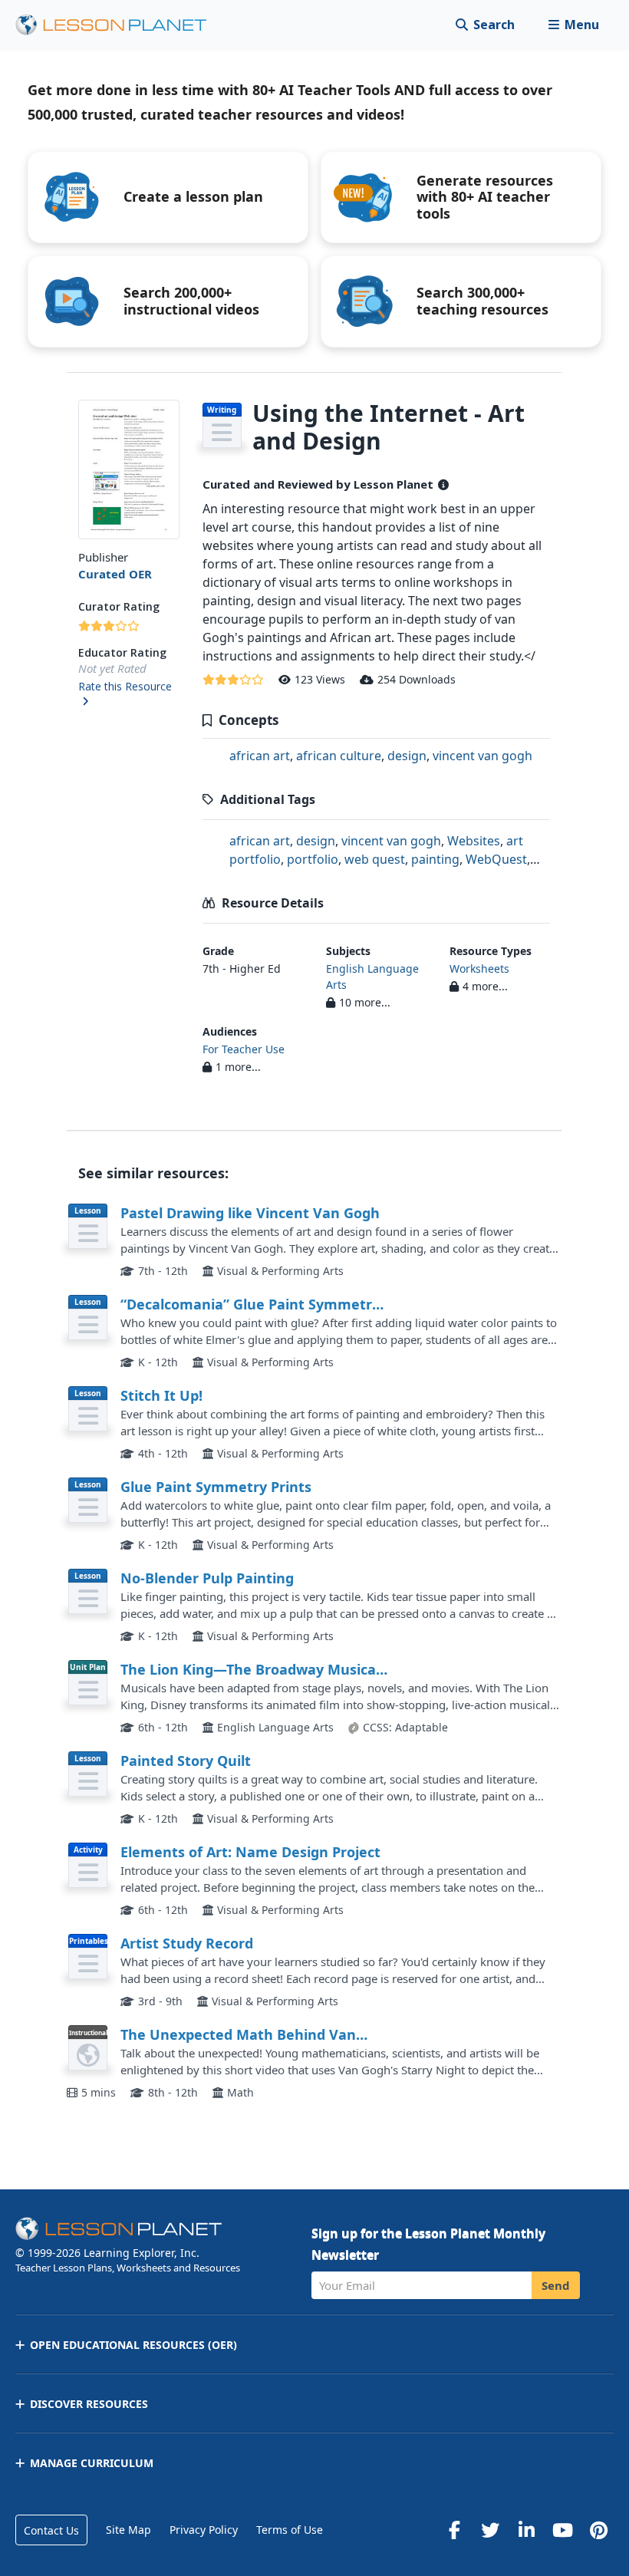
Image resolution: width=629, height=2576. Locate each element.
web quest (375, 859)
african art (260, 756)
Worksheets (479, 968)
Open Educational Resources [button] (133, 2345)
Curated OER (115, 574)
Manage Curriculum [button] (92, 2463)
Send (556, 2285)
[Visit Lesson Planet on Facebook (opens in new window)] (454, 2530)
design (407, 756)
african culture (339, 756)
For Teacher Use (244, 1049)
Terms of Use (290, 2530)
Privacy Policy (204, 2530)
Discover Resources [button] (89, 2404)
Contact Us (51, 2530)
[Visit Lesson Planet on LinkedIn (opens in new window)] (526, 2530)
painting (435, 859)
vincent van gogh (482, 756)
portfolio (313, 859)
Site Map (128, 2530)
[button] (573, 25)
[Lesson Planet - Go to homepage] (120, 25)
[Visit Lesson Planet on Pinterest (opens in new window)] (598, 2530)
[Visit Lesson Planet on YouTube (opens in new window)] (562, 2530)
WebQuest (496, 859)
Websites (474, 841)
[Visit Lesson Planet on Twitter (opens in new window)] (490, 2530)
